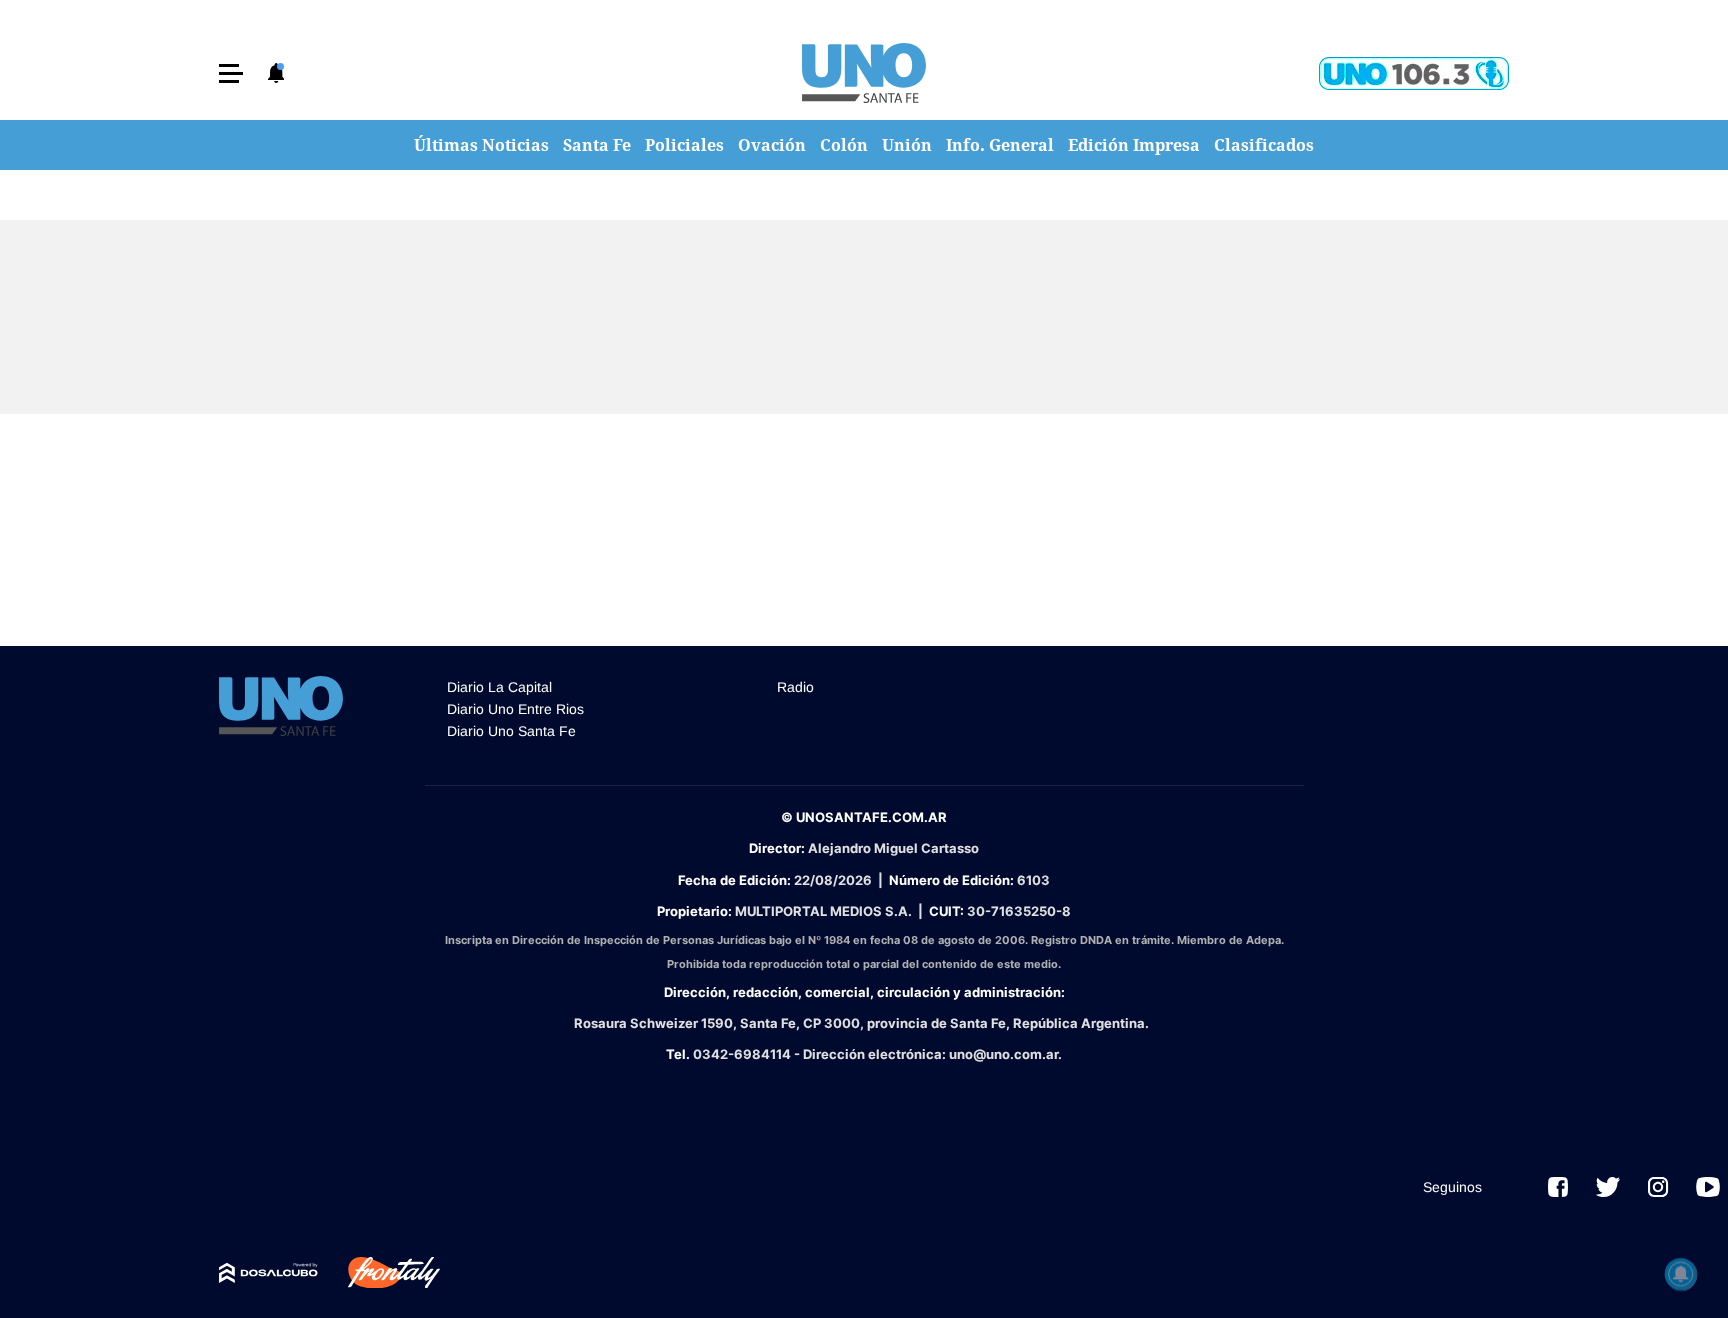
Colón (844, 145)
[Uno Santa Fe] (864, 73)
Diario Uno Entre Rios (515, 709)
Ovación (772, 145)
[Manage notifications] (1681, 1274)
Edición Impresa (1134, 145)
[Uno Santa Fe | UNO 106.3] (1414, 73)
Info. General (1000, 145)
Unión (907, 145)
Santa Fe (597, 145)
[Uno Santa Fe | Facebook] (1558, 1187)
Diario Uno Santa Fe (511, 731)
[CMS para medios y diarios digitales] (268, 1273)
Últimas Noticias (481, 145)
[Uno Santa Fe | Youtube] (1708, 1187)
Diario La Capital (499, 687)
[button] (231, 73)
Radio (795, 687)
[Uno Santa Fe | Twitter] (1608, 1187)
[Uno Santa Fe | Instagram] (1658, 1187)
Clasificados (1264, 145)
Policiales (684, 145)
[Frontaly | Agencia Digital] (379, 1273)
